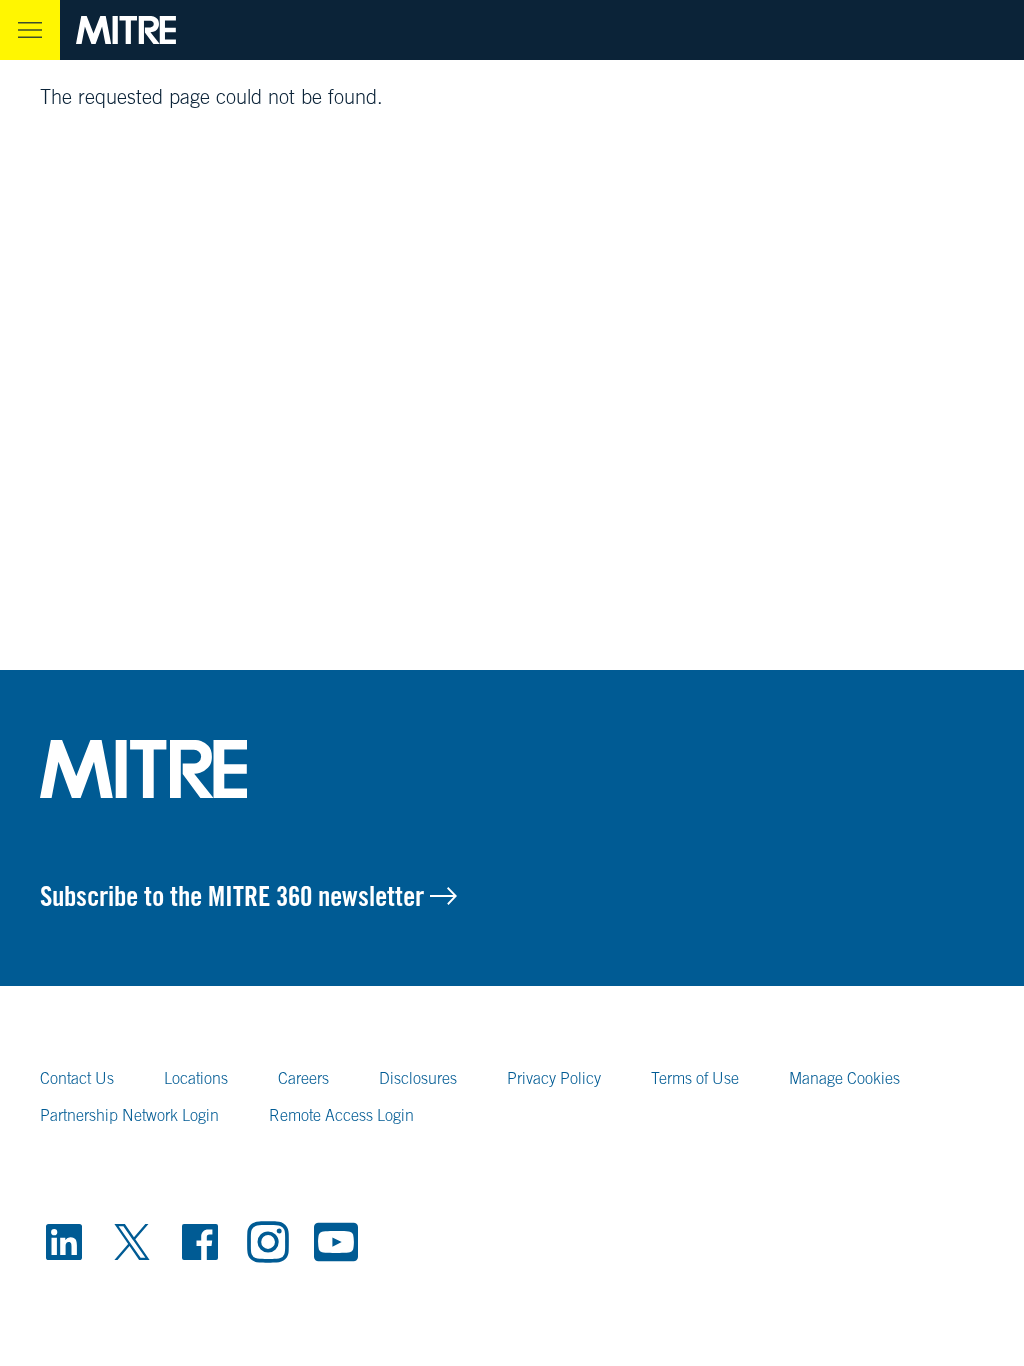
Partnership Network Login (129, 1115)
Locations (196, 1078)
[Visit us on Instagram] (268, 1242)
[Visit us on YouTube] (336, 1242)
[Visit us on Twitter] (132, 1242)
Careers (303, 1078)
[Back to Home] (512, 769)
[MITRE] (126, 30)
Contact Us (77, 1078)
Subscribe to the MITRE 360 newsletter (235, 896)
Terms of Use (695, 1078)
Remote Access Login (341, 1115)
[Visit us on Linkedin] (64, 1242)
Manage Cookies (844, 1078)
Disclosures (418, 1078)
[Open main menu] (30, 30)
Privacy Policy (554, 1078)
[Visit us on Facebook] (200, 1242)
